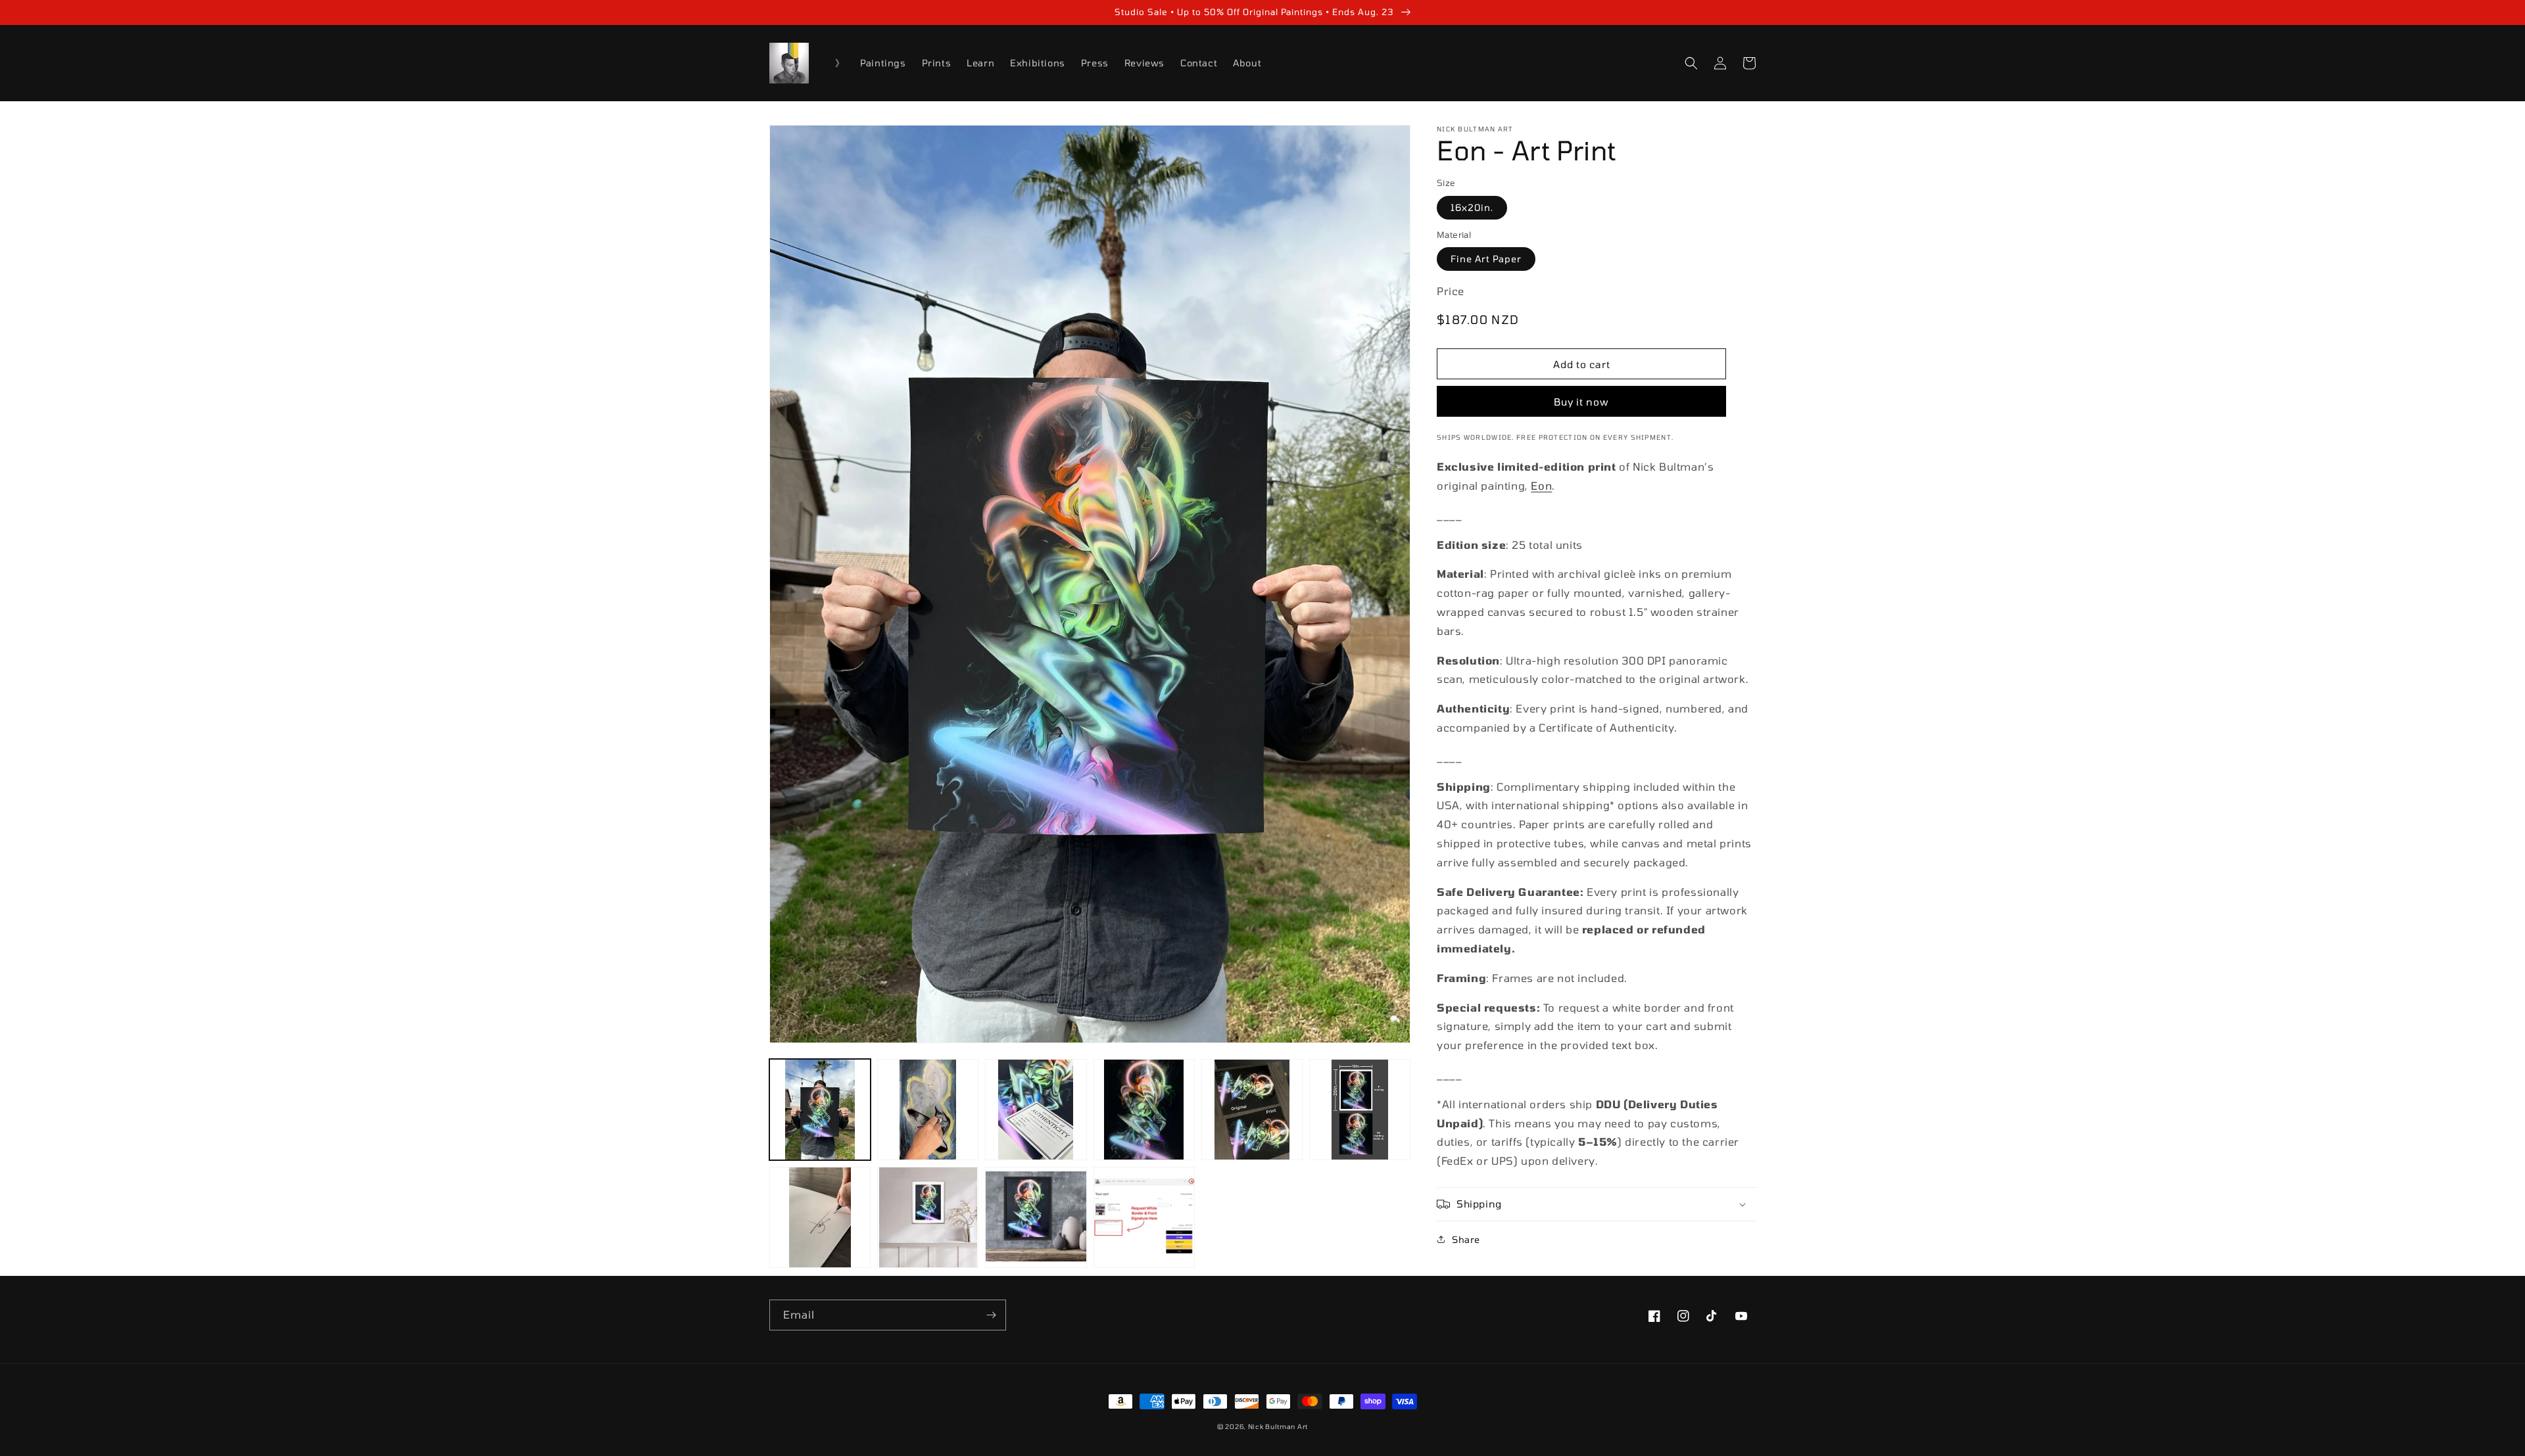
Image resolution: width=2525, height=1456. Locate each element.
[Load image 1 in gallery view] (820, 1110)
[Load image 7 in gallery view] (820, 1217)
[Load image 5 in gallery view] (1252, 1110)
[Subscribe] (991, 1315)
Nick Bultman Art (1278, 1426)
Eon (1541, 485)
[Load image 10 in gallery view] (1144, 1217)
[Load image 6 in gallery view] (1360, 1110)
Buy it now (1581, 402)
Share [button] (1466, 1239)
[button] (1691, 63)
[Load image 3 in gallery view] (1036, 1110)
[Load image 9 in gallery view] (1036, 1217)
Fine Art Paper (1486, 259)
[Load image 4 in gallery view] (1144, 1110)
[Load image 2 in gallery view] (928, 1110)
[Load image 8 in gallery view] (928, 1217)
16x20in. (1472, 207)
